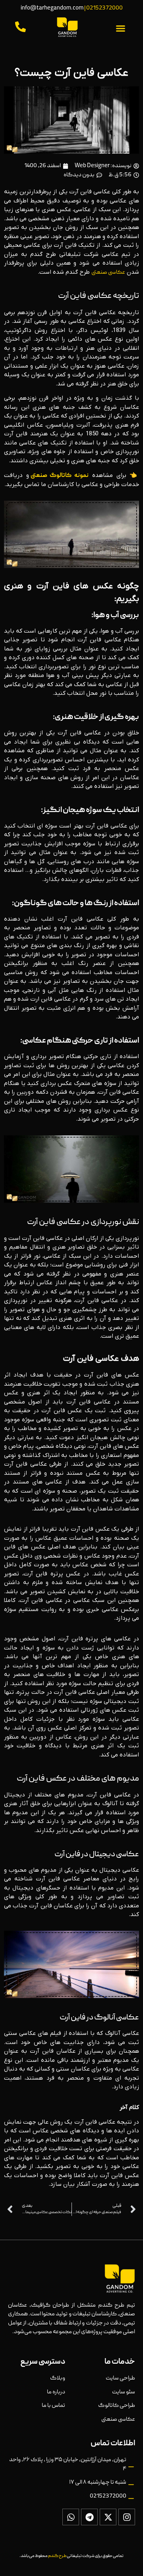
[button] (121, 29)
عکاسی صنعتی (108, 273)
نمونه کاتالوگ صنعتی (60, 476)
